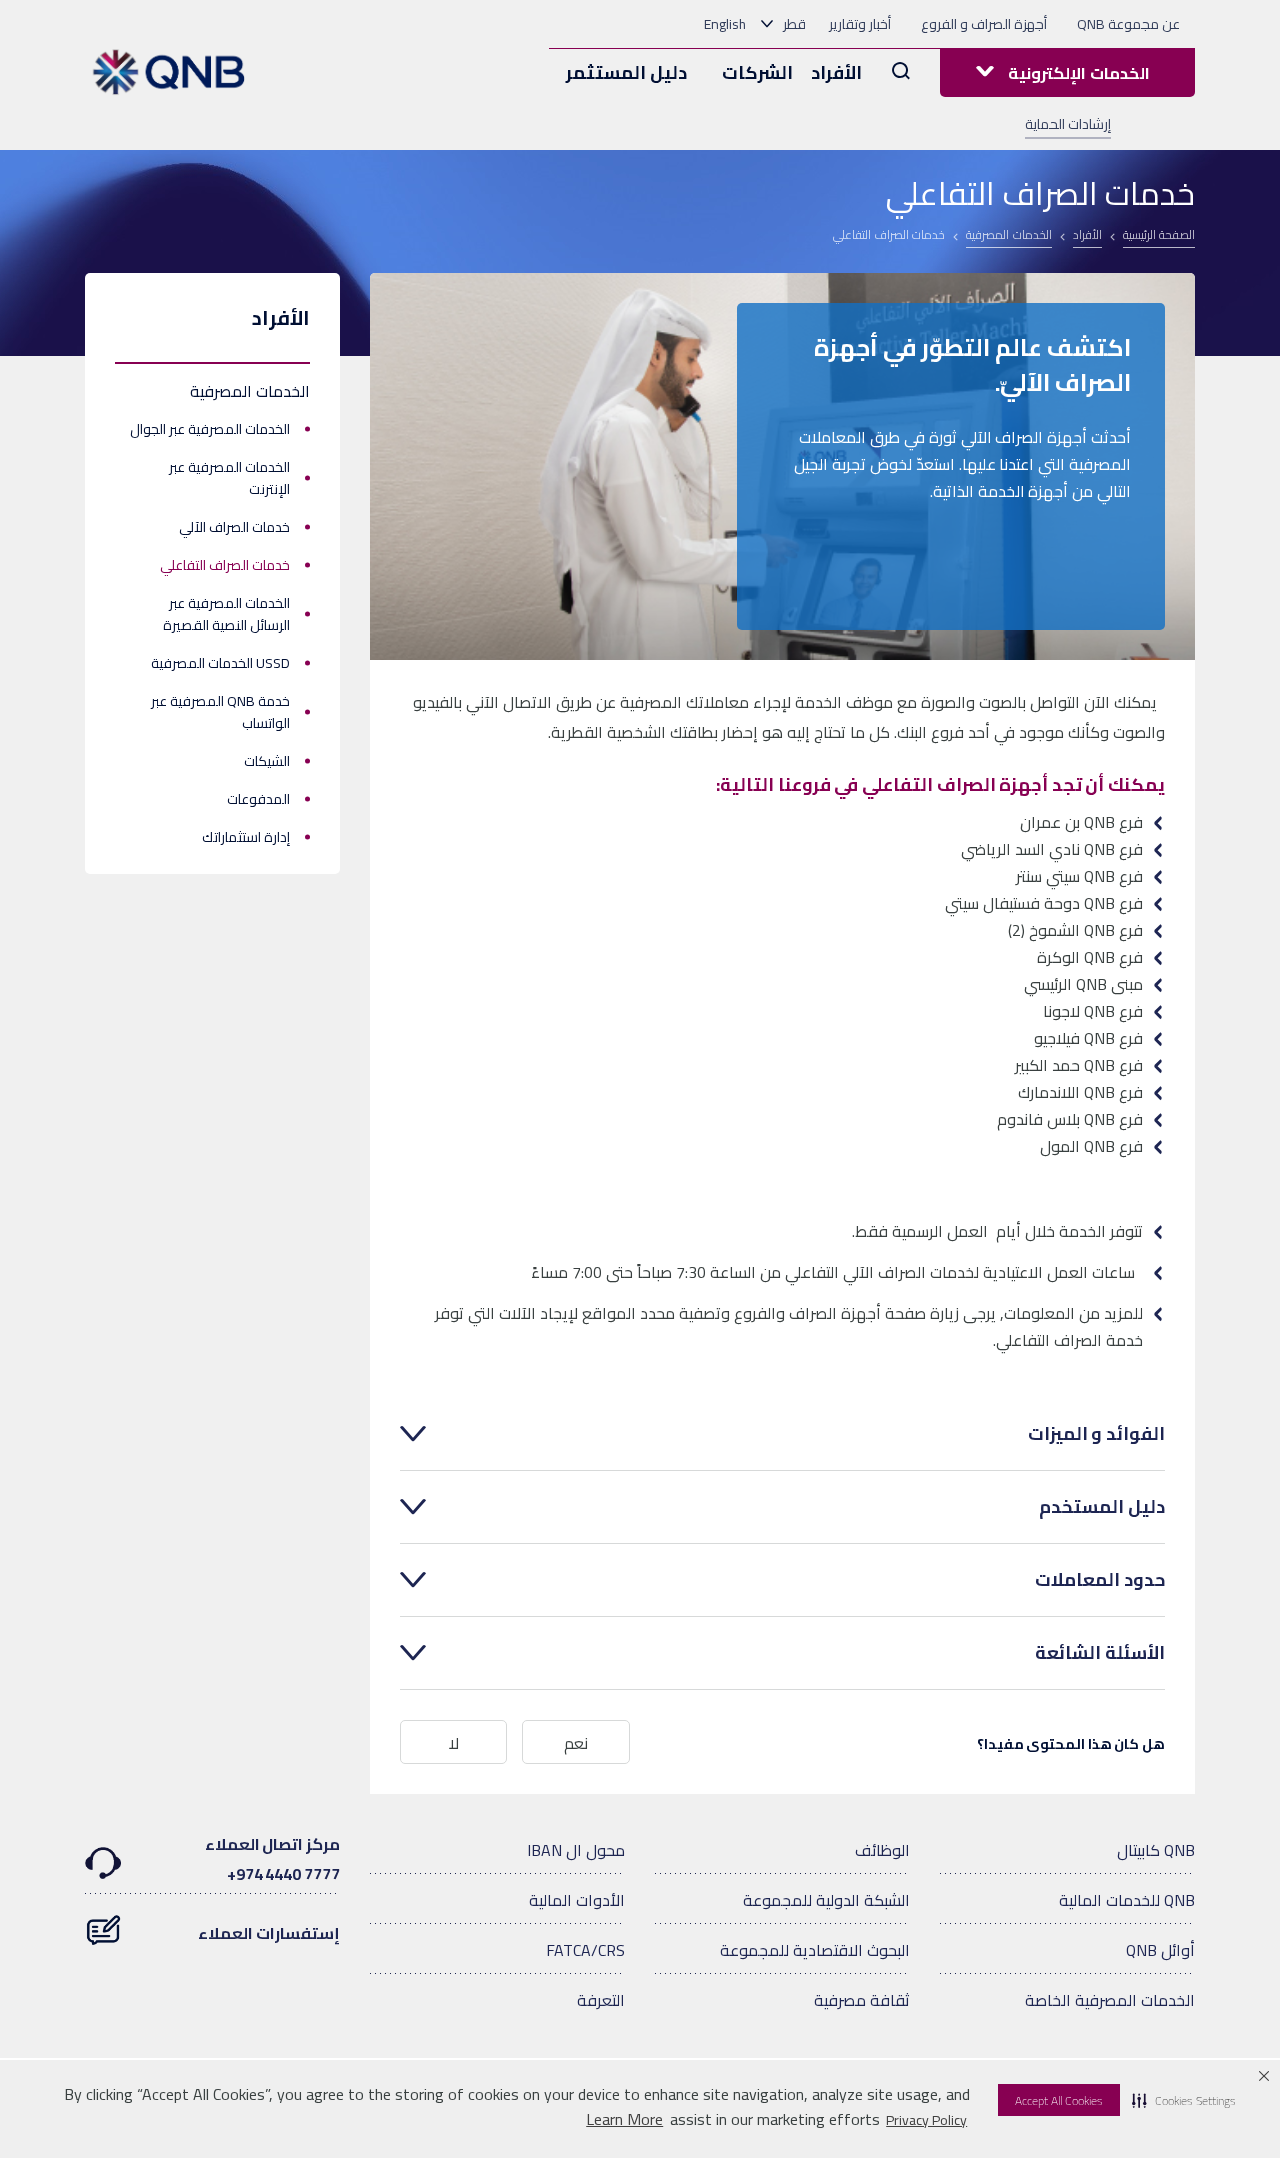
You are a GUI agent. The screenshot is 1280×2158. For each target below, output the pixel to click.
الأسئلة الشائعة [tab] (1100, 1653)
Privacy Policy (926, 2120)
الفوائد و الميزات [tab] (1096, 1434)
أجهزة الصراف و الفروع (984, 24)
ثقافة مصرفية (862, 2000)
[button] (1184, 2100)
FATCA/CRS (585, 1950)
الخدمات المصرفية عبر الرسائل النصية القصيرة (226, 614)
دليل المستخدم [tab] (1102, 1507)
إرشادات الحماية (1068, 124)
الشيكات (267, 761)
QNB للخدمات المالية (1127, 1900)
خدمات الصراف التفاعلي (225, 565)
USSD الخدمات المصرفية (220, 663)
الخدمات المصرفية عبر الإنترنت (229, 478)
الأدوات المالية (577, 1900)
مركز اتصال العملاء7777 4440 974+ (272, 1859)
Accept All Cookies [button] (1059, 2100)
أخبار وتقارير (860, 24)
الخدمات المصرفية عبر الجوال (210, 429)
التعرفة (601, 2000)
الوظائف (882, 1850)
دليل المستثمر (626, 72)
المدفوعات (258, 799)
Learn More (624, 2119)
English (725, 24)
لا (454, 1743)
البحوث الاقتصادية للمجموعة (815, 1950)
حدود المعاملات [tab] (1100, 1580)
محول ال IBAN (576, 1850)
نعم (576, 1743)
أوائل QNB (1160, 1950)
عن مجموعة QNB (1128, 24)
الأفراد (836, 72)
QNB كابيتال (1156, 1850)
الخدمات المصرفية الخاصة (1110, 2000)
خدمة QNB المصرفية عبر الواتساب (220, 712)
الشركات (757, 72)
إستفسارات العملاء (269, 1933)
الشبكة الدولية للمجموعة (826, 1900)
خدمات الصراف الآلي (234, 527)
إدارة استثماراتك (246, 837)
